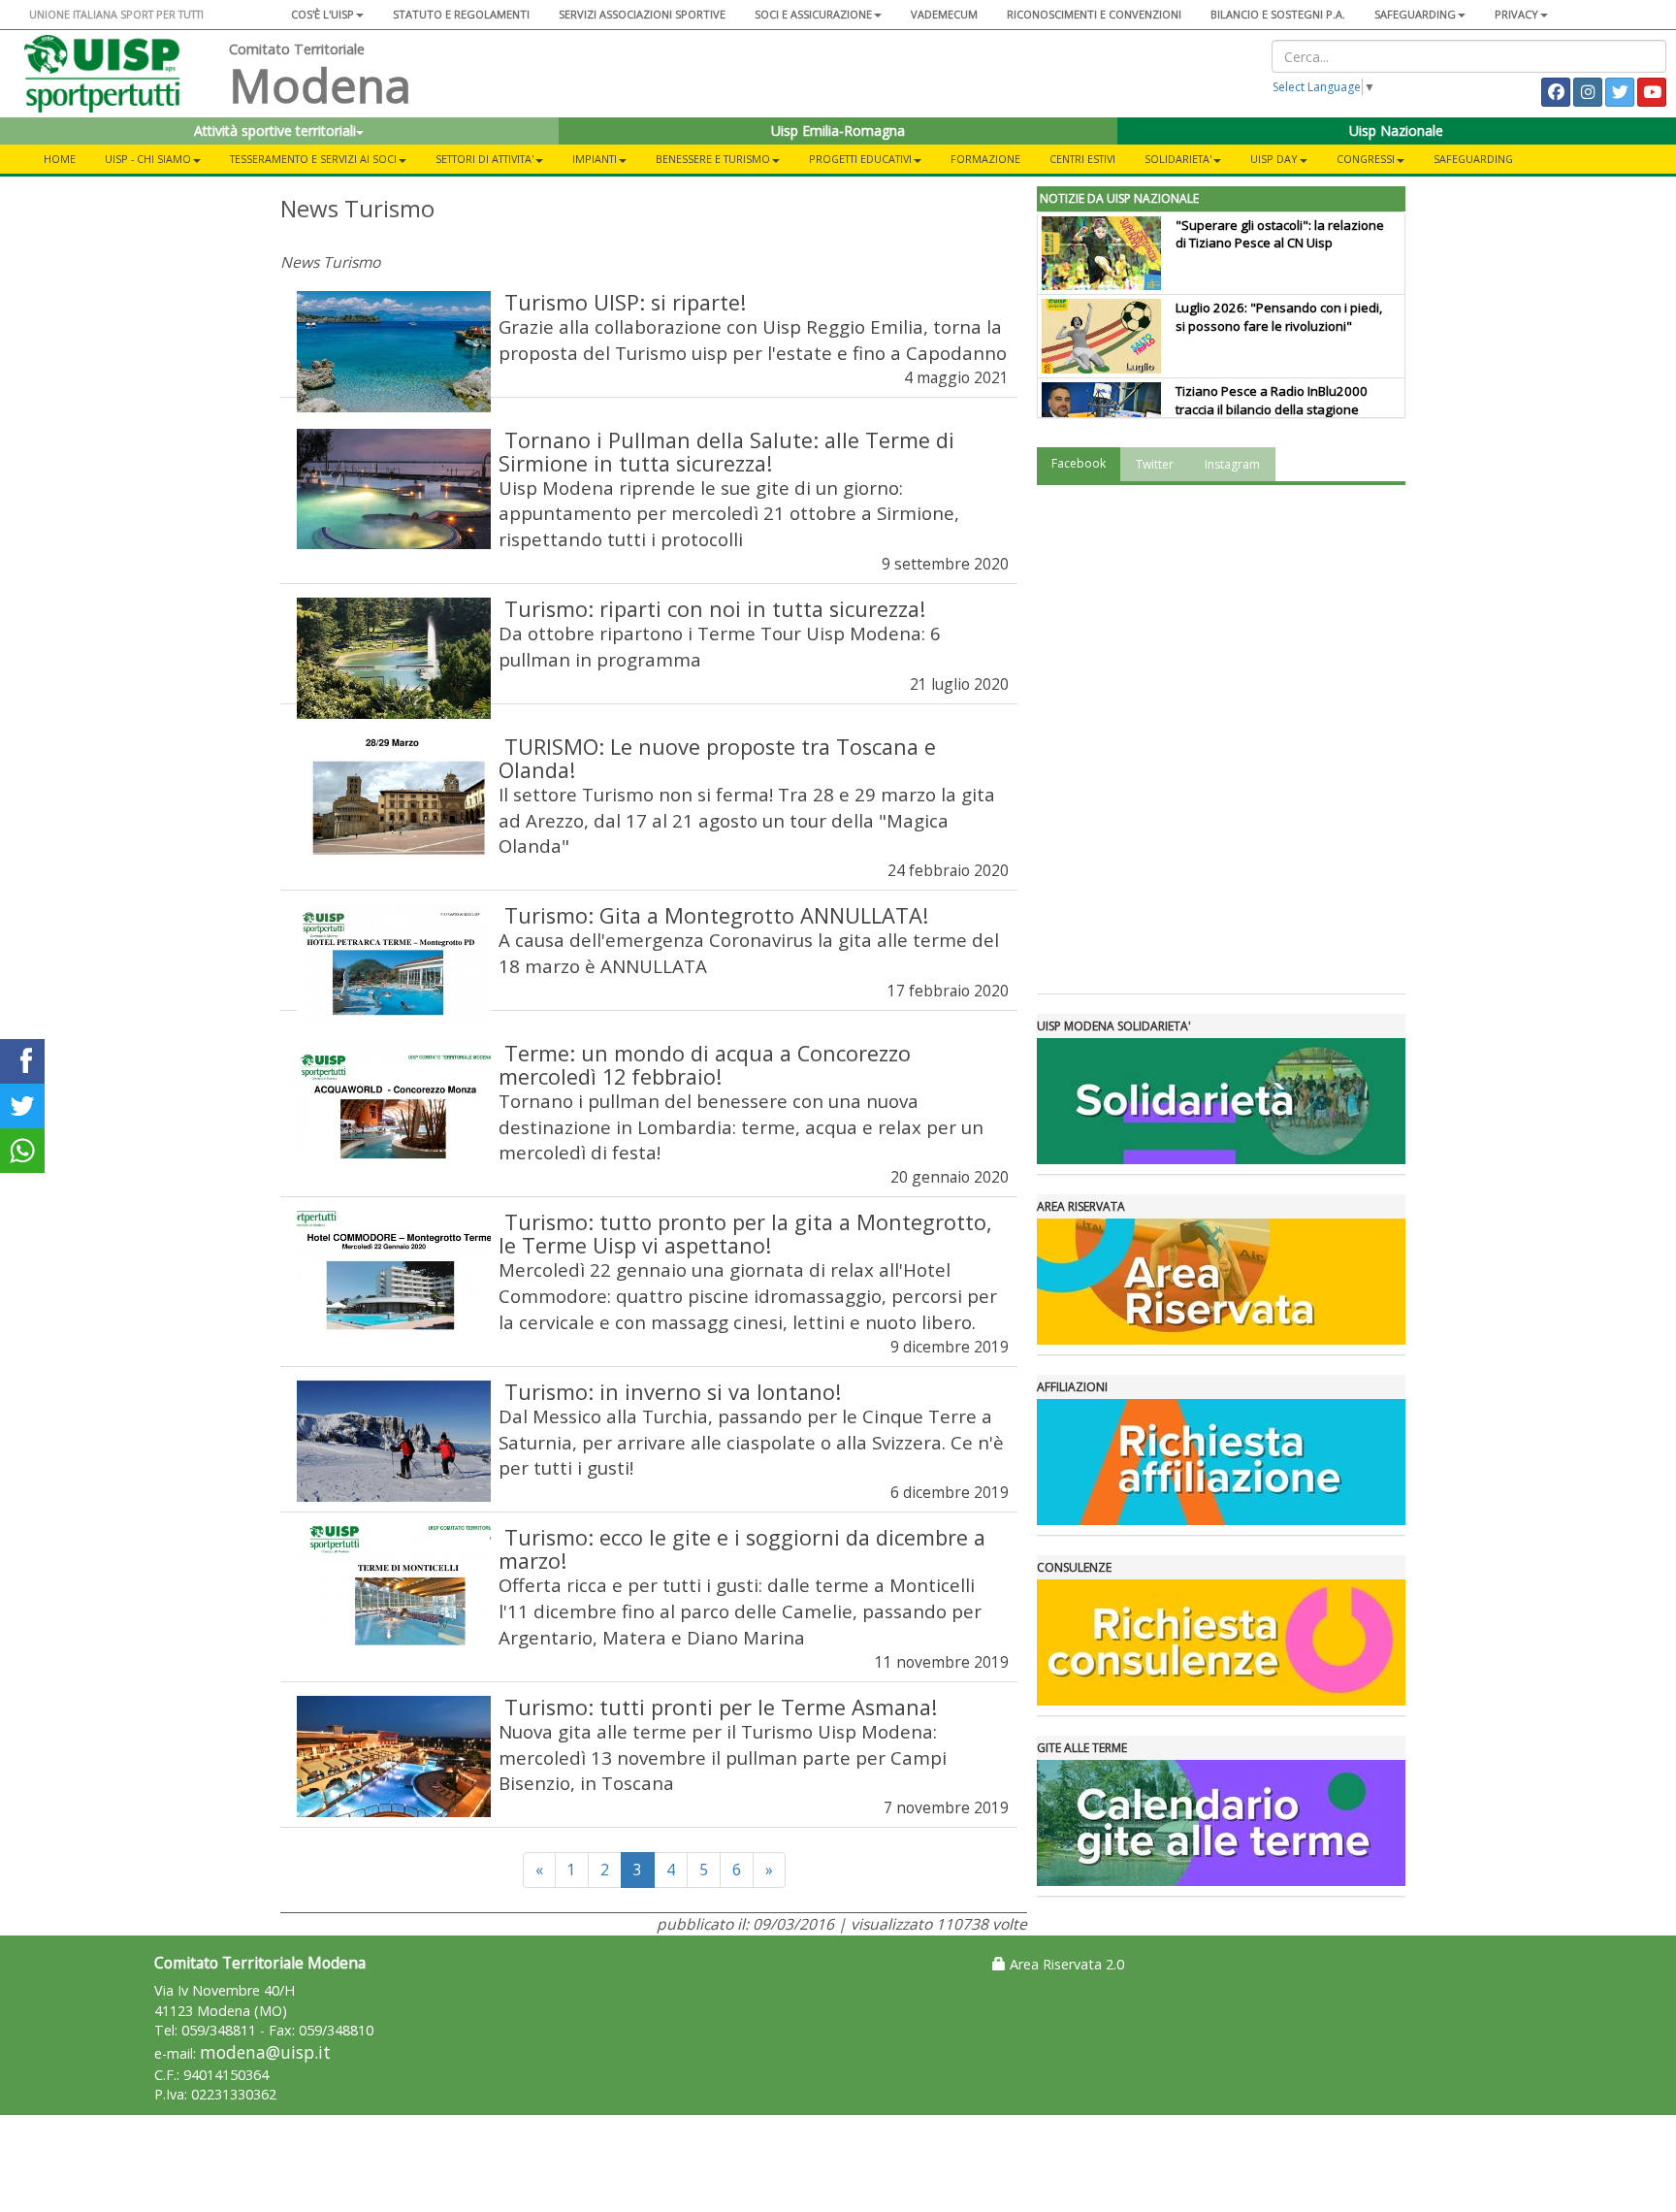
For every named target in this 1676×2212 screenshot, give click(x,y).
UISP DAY (1274, 159)
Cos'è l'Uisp (322, 14)
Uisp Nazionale (1396, 130)
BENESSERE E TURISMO (713, 159)
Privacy (1516, 14)
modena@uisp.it (265, 2052)
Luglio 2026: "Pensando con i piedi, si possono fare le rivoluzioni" (1279, 317)
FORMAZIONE (985, 159)
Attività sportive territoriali (275, 130)
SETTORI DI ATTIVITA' (484, 159)
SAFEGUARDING (1415, 14)
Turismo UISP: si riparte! (625, 302)
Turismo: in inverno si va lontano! (673, 1392)
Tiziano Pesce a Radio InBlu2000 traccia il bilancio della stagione (1272, 400)
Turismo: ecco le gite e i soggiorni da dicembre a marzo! (742, 1549)
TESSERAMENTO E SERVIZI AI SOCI (313, 159)
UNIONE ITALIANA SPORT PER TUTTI (116, 14)
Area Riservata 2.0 (1065, 1964)
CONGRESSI (1366, 159)
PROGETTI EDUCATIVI (860, 159)
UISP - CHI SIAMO (148, 159)
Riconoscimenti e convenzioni (1094, 14)
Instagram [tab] (1232, 464)
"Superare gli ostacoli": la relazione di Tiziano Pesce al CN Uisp (1280, 234)
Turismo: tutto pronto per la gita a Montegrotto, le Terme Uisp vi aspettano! (745, 1234)
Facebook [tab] (1079, 463)
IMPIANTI (595, 159)
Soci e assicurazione (813, 14)
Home (60, 159)
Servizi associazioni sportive (642, 14)
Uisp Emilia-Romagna (838, 130)
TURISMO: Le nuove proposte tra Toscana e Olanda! (717, 758)
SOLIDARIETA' (1178, 159)
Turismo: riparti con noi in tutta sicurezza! (715, 609)
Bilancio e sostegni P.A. (1278, 14)
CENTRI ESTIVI (1082, 159)
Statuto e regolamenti (461, 14)
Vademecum (944, 14)
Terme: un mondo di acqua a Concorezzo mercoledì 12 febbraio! (705, 1065)
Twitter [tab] (1155, 464)
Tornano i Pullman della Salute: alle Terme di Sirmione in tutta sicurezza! (726, 452)
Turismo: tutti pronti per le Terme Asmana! (721, 1707)
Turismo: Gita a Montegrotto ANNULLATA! (716, 915)
